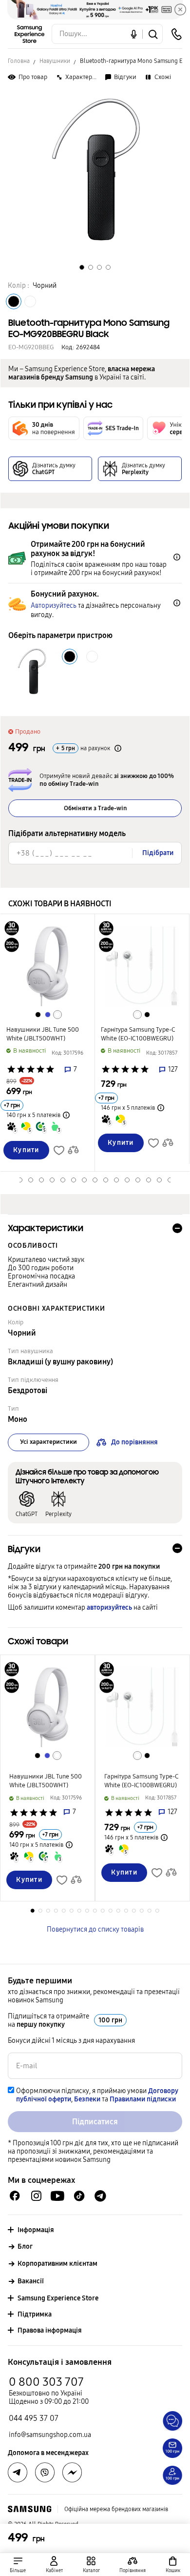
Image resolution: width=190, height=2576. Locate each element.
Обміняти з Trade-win (95, 808)
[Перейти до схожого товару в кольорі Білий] (57, 1015)
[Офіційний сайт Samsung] (29, 2509)
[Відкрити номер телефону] (176, 34)
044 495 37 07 (34, 2418)
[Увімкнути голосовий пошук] (134, 34)
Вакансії (31, 2281)
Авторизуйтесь (54, 606)
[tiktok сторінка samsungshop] (79, 2196)
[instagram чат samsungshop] (36, 2196)
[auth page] (55, 2565)
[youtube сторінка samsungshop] (58, 2196)
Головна (19, 61)
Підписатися (95, 2122)
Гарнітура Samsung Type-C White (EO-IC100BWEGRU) (138, 1034)
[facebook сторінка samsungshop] (72, 2473)
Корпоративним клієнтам (57, 2264)
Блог (25, 2247)
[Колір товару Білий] (30, 301)
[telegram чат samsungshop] (100, 2196)
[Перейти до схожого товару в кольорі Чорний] (38, 1015)
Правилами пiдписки (143, 2099)
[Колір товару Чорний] (14, 301)
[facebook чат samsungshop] (15, 2196)
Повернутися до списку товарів (95, 1929)
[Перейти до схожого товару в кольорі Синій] (48, 1015)
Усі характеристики (48, 1442)
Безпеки (87, 2099)
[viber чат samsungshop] (45, 2473)
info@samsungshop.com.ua (50, 2435)
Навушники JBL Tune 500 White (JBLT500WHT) (43, 1034)
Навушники (55, 61)
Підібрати (158, 853)
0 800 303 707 (46, 2382)
